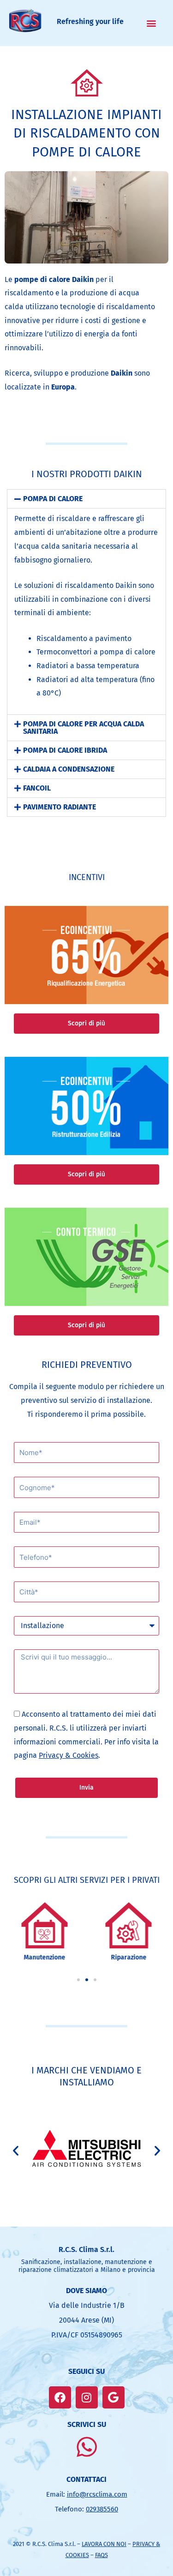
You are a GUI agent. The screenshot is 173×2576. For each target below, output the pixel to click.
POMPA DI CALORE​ (53, 499)
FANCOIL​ (37, 788)
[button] (152, 23)
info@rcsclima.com (97, 2494)
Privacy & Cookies (69, 1755)
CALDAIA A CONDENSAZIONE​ (69, 769)
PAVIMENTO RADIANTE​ (60, 807)
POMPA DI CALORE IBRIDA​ (65, 750)
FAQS (101, 2555)
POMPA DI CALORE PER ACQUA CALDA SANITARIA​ (84, 728)
